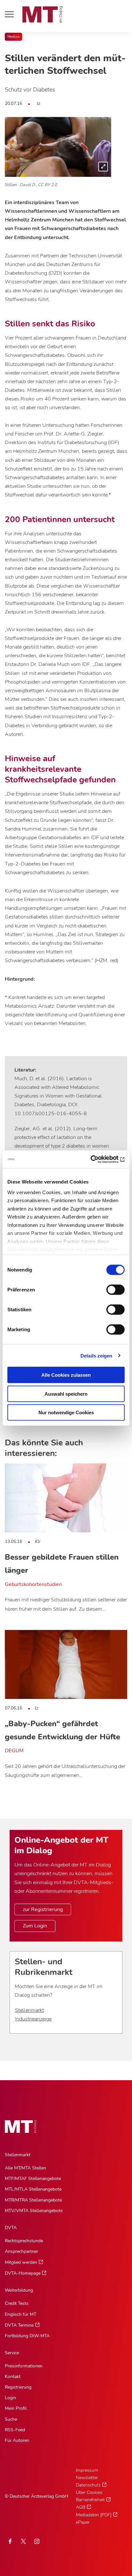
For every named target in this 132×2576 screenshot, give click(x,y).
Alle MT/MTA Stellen (25, 2168)
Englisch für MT (21, 2314)
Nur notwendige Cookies (66, 1413)
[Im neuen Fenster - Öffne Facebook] (10, 2541)
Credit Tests (17, 2303)
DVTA (11, 2228)
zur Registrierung (43, 1909)
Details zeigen (96, 1355)
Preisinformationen (24, 2366)
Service (12, 2353)
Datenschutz (88, 2485)
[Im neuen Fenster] (23, 2541)
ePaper (83, 2522)
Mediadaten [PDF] (94, 2515)
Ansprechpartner (21, 2251)
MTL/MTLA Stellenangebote (33, 2189)
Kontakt (13, 2377)
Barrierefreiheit (90, 2500)
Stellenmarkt (29, 2010)
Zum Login (35, 1926)
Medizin (13, 37)
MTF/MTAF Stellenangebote (33, 2179)
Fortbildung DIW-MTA (27, 2336)
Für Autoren (17, 2440)
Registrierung (18, 2387)
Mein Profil (16, 2408)
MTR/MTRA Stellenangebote (33, 2200)
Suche (11, 2419)
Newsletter (87, 2478)
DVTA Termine (19, 2325)
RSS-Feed (15, 2430)
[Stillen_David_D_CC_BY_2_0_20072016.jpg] (58, 147)
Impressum (87, 2470)
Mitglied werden (21, 2262)
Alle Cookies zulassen (66, 1375)
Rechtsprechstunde (24, 2241)
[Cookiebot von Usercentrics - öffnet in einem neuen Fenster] (97, 1159)
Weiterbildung (19, 2290)
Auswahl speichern (66, 1394)
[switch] (110, 1288)
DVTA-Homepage (23, 2273)
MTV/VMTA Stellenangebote (34, 2211)
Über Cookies (89, 2492)
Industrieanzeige (33, 2019)
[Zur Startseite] (43, 14)
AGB (81, 2507)
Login (10, 2398)
